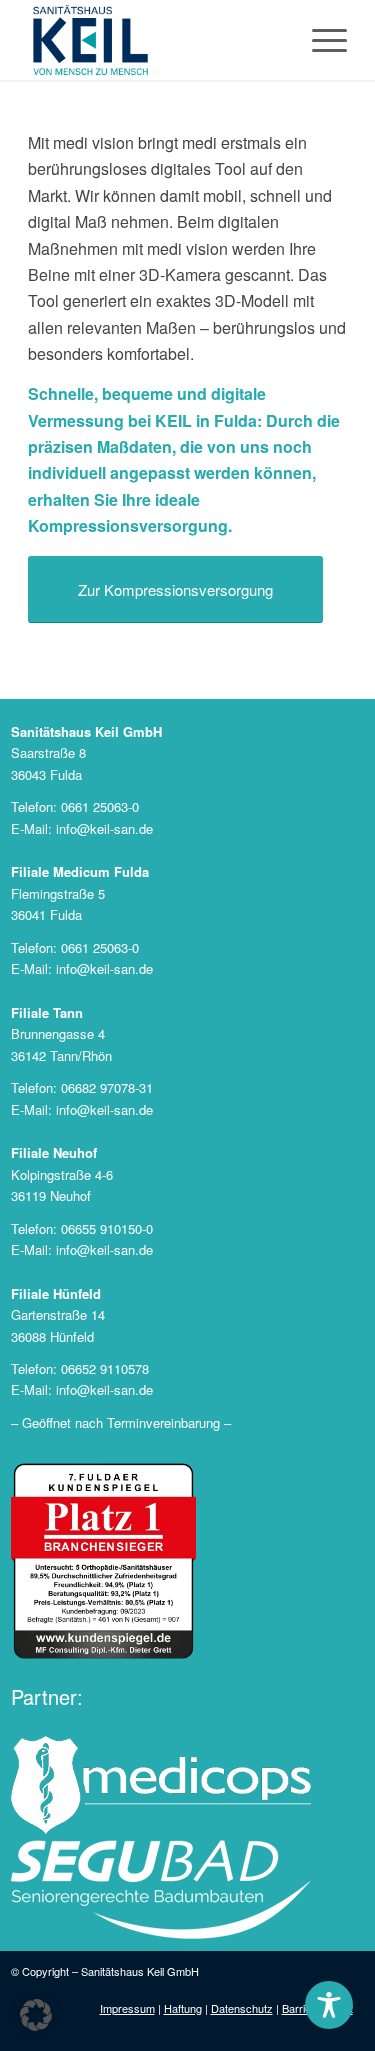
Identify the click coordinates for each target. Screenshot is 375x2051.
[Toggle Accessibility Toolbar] (329, 2005)
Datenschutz (242, 2008)
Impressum (127, 2008)
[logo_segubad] (161, 1889)
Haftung (183, 2008)
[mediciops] (161, 1785)
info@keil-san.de (104, 828)
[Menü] (319, 40)
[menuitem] (319, 40)
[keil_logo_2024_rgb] (155, 40)
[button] (36, 2015)
